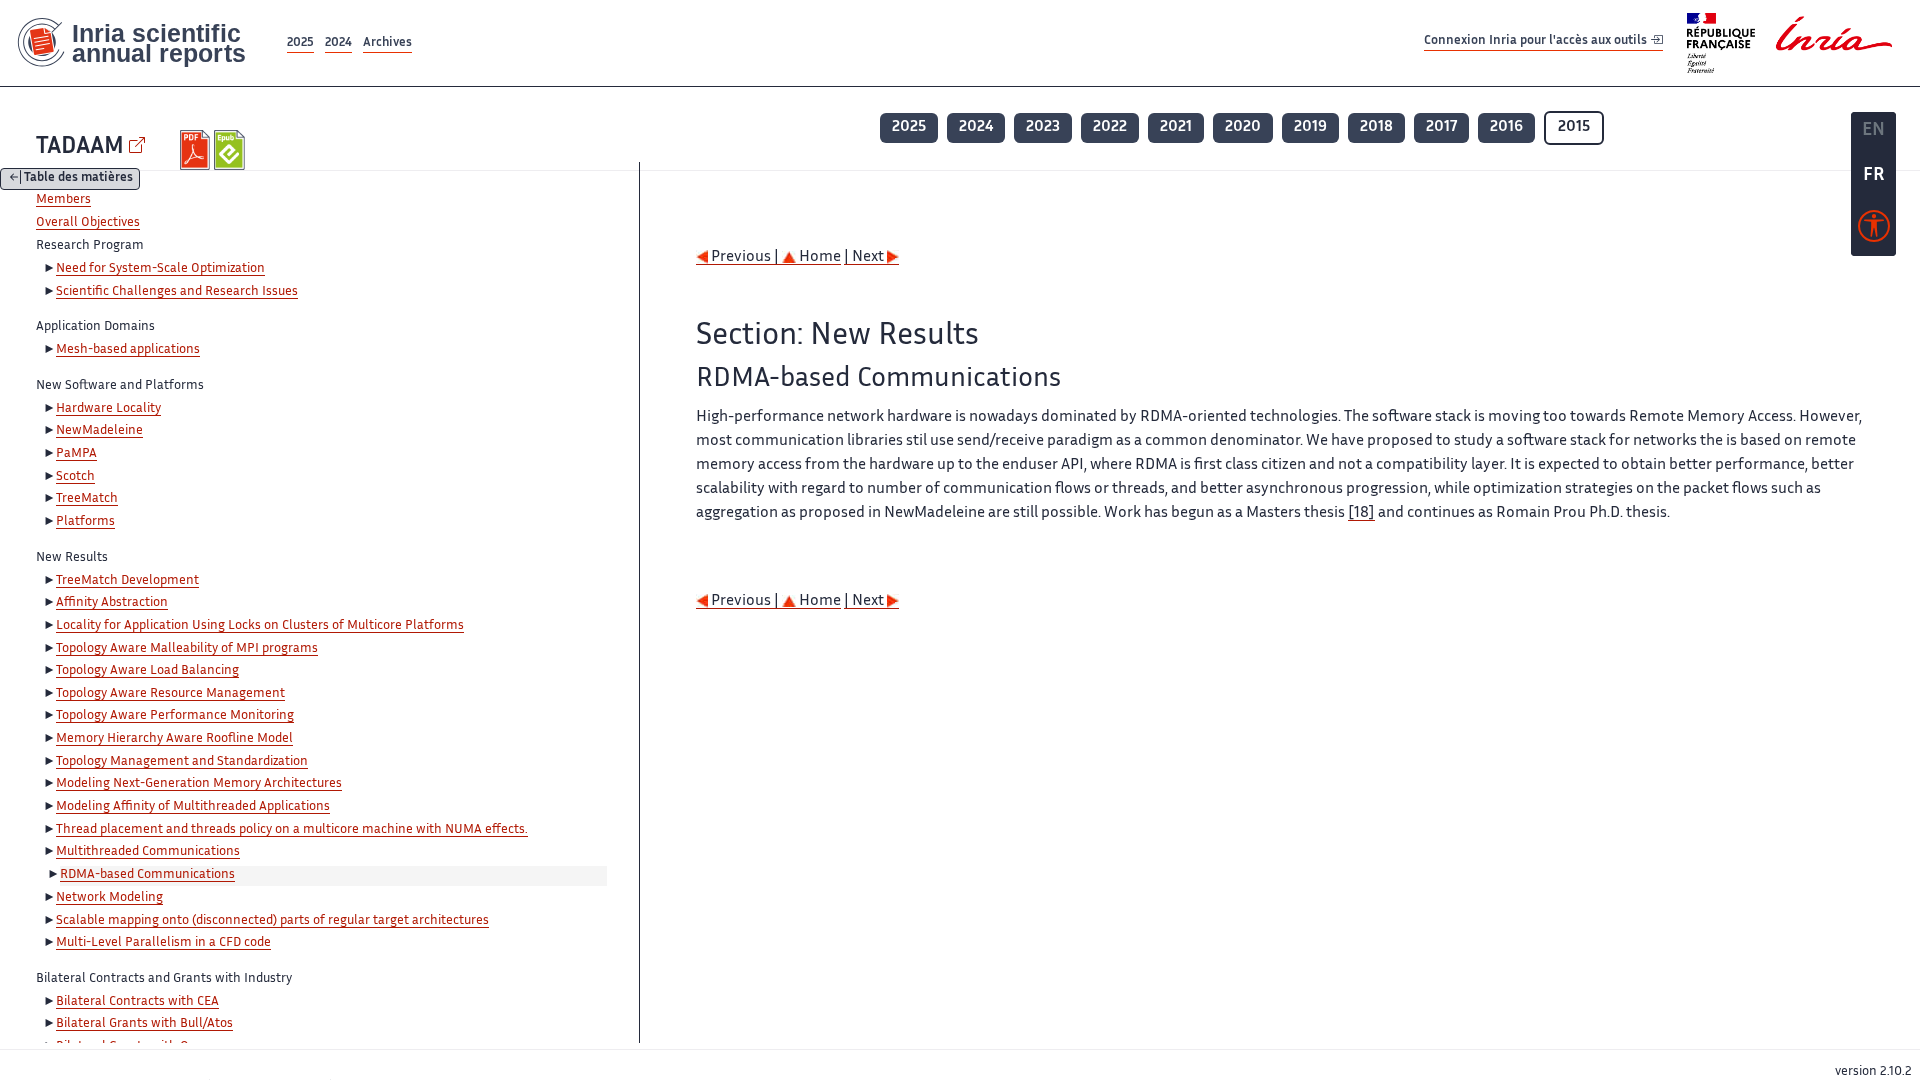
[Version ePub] (231, 150)
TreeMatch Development (127, 581)
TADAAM (80, 147)
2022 (1110, 127)
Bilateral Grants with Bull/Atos (144, 1024)
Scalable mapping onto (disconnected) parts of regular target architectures (272, 921)
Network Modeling (109, 898)
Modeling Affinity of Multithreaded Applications (193, 807)
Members (63, 200)
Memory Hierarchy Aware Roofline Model (174, 739)
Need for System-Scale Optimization (160, 269)
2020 (1243, 127)
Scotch (75, 477)
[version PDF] (197, 150)
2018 (1376, 127)
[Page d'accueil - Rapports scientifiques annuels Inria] (141, 43)
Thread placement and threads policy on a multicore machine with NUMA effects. (292, 830)
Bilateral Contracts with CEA (137, 1002)
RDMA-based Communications (147, 875)
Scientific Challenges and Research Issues (177, 292)
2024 (338, 43)
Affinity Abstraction (112, 603)
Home (818, 257)
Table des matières (78, 179)
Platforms (85, 522)
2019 (1310, 127)
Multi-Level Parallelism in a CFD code (163, 943)
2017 (1441, 127)
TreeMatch (87, 499)
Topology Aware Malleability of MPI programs (187, 649)
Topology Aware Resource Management (170, 694)
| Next (865, 257)
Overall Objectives (88, 223)
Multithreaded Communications (148, 852)
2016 (1506, 127)
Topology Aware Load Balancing (147, 671)
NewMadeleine (99, 431)
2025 (300, 43)
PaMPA (76, 454)
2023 (1043, 127)
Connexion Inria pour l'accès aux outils (1537, 42)
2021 (1176, 127)
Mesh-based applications (128, 350)
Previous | (745, 257)
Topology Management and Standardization (182, 762)
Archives (387, 43)
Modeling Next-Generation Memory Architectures (199, 784)
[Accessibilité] (1874, 231)
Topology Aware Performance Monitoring (175, 716)
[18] (1361, 513)
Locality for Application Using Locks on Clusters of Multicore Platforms (260, 626)
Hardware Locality (108, 409)
